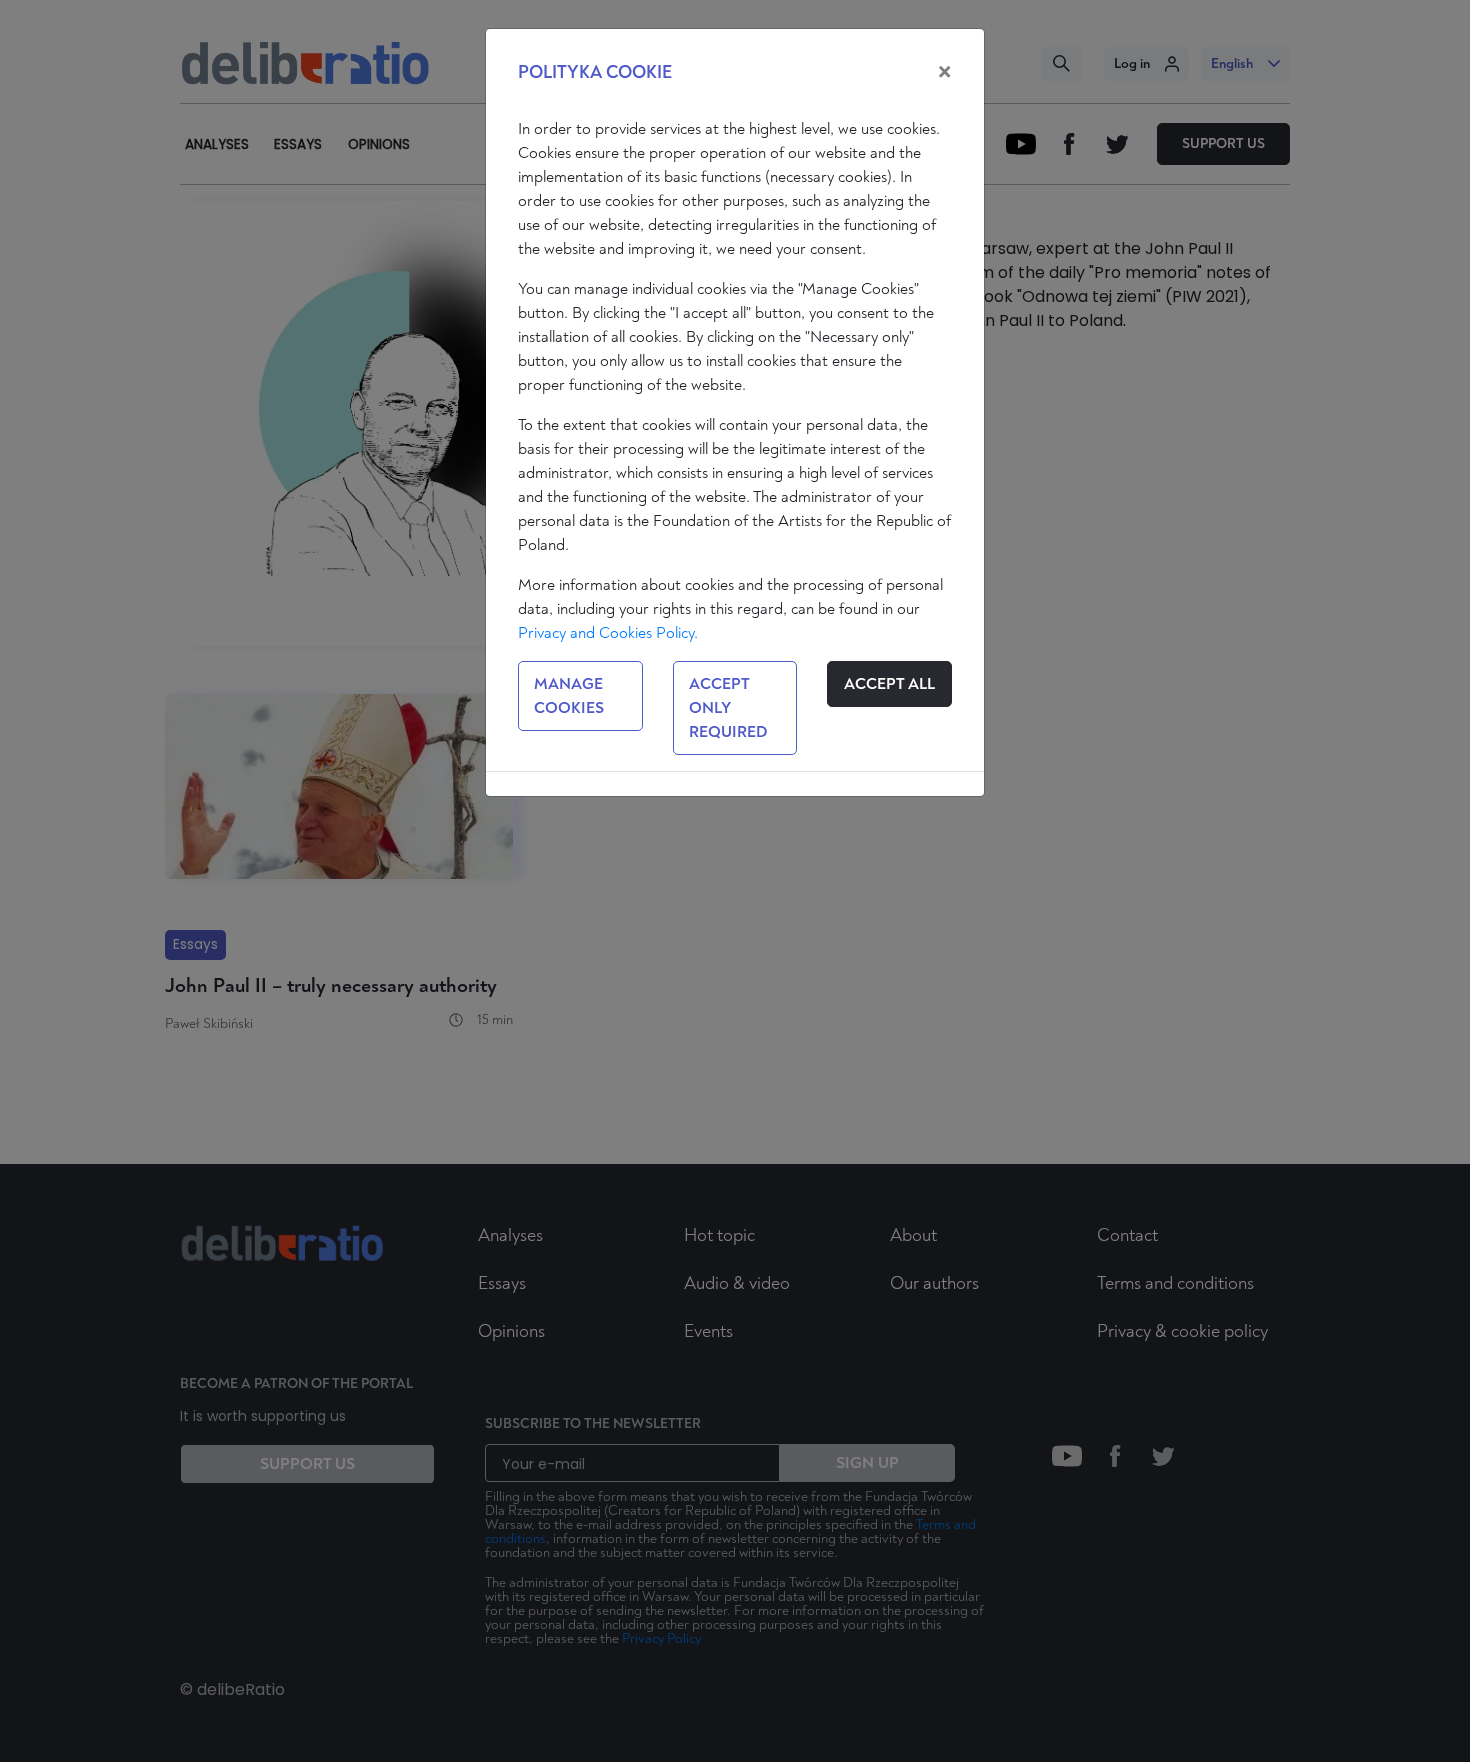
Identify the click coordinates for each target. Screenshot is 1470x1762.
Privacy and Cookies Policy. (608, 633)
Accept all (889, 684)
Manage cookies (569, 696)
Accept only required (728, 708)
